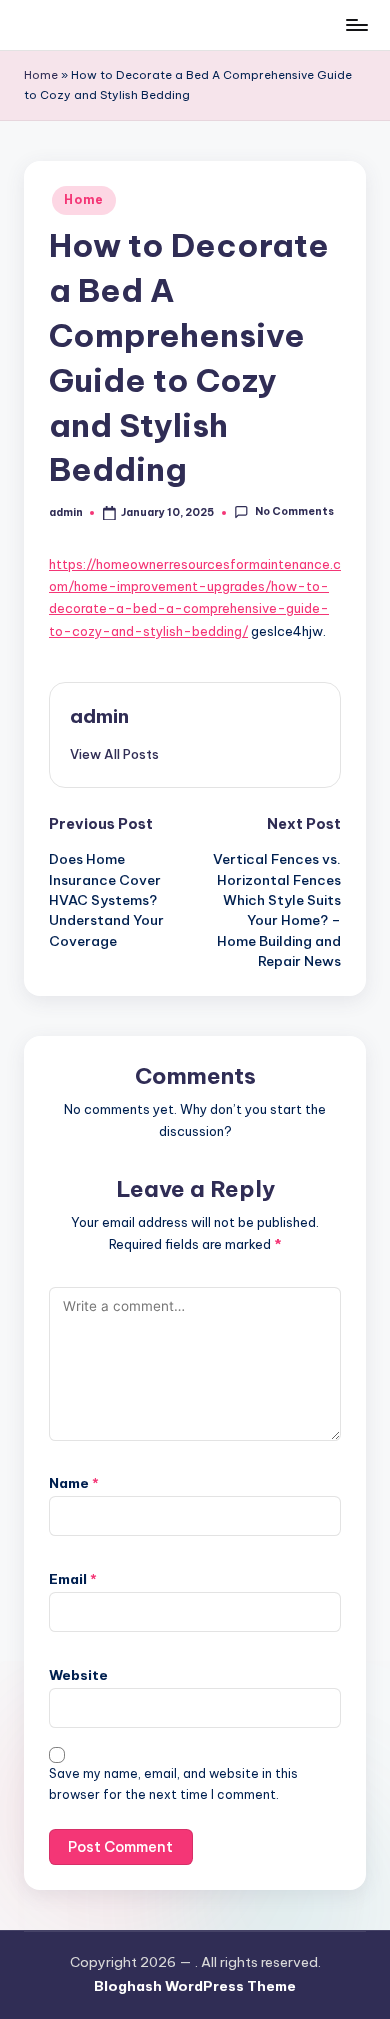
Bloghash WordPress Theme (195, 1986)
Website (78, 1675)
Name (74, 1483)
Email (73, 1579)
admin (99, 716)
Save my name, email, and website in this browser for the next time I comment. (173, 1784)
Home (41, 75)
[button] (114, 754)
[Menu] (356, 24)
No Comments (294, 512)
